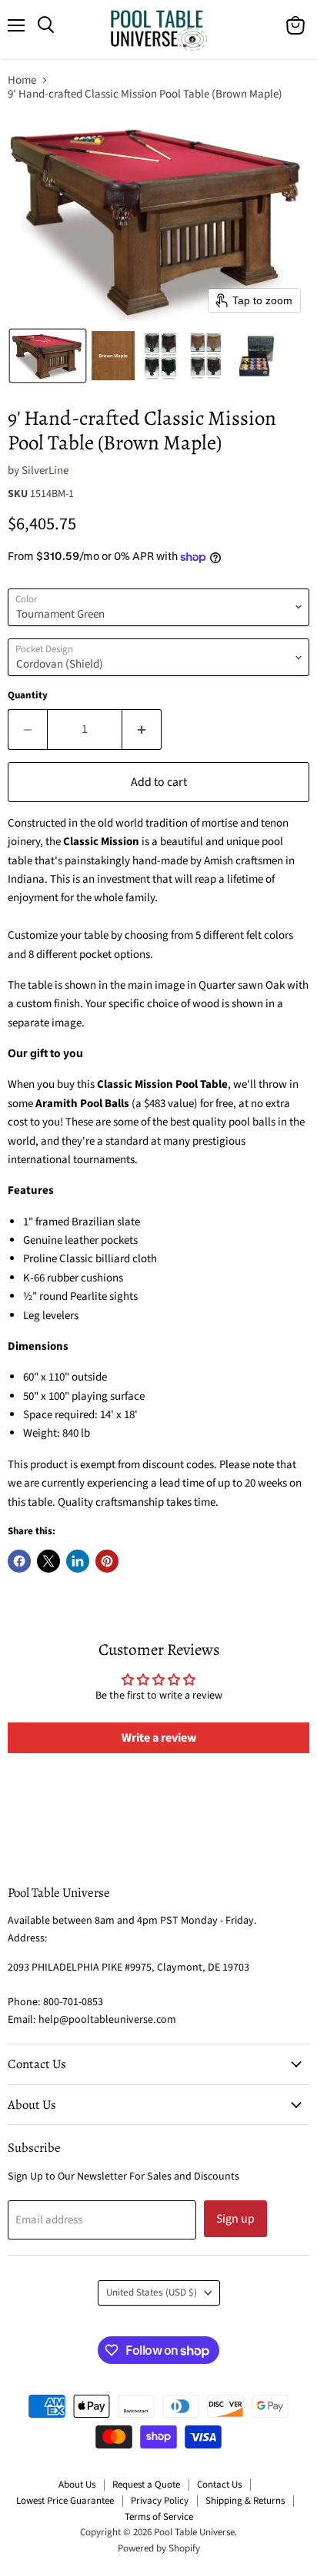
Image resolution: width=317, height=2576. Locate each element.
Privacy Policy (160, 2501)
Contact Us (219, 2485)
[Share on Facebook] (19, 1561)
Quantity (28, 696)
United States (152, 2293)
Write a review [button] (159, 1738)
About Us (77, 2485)
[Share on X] (48, 1561)
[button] (48, 356)
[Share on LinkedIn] (78, 1561)
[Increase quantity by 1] (142, 729)
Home (22, 80)
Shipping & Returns (245, 2501)
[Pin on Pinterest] (107, 1561)
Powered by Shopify (159, 2548)
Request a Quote (146, 2485)
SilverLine (45, 471)
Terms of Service (159, 2517)
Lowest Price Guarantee (65, 2501)
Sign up (235, 2219)
